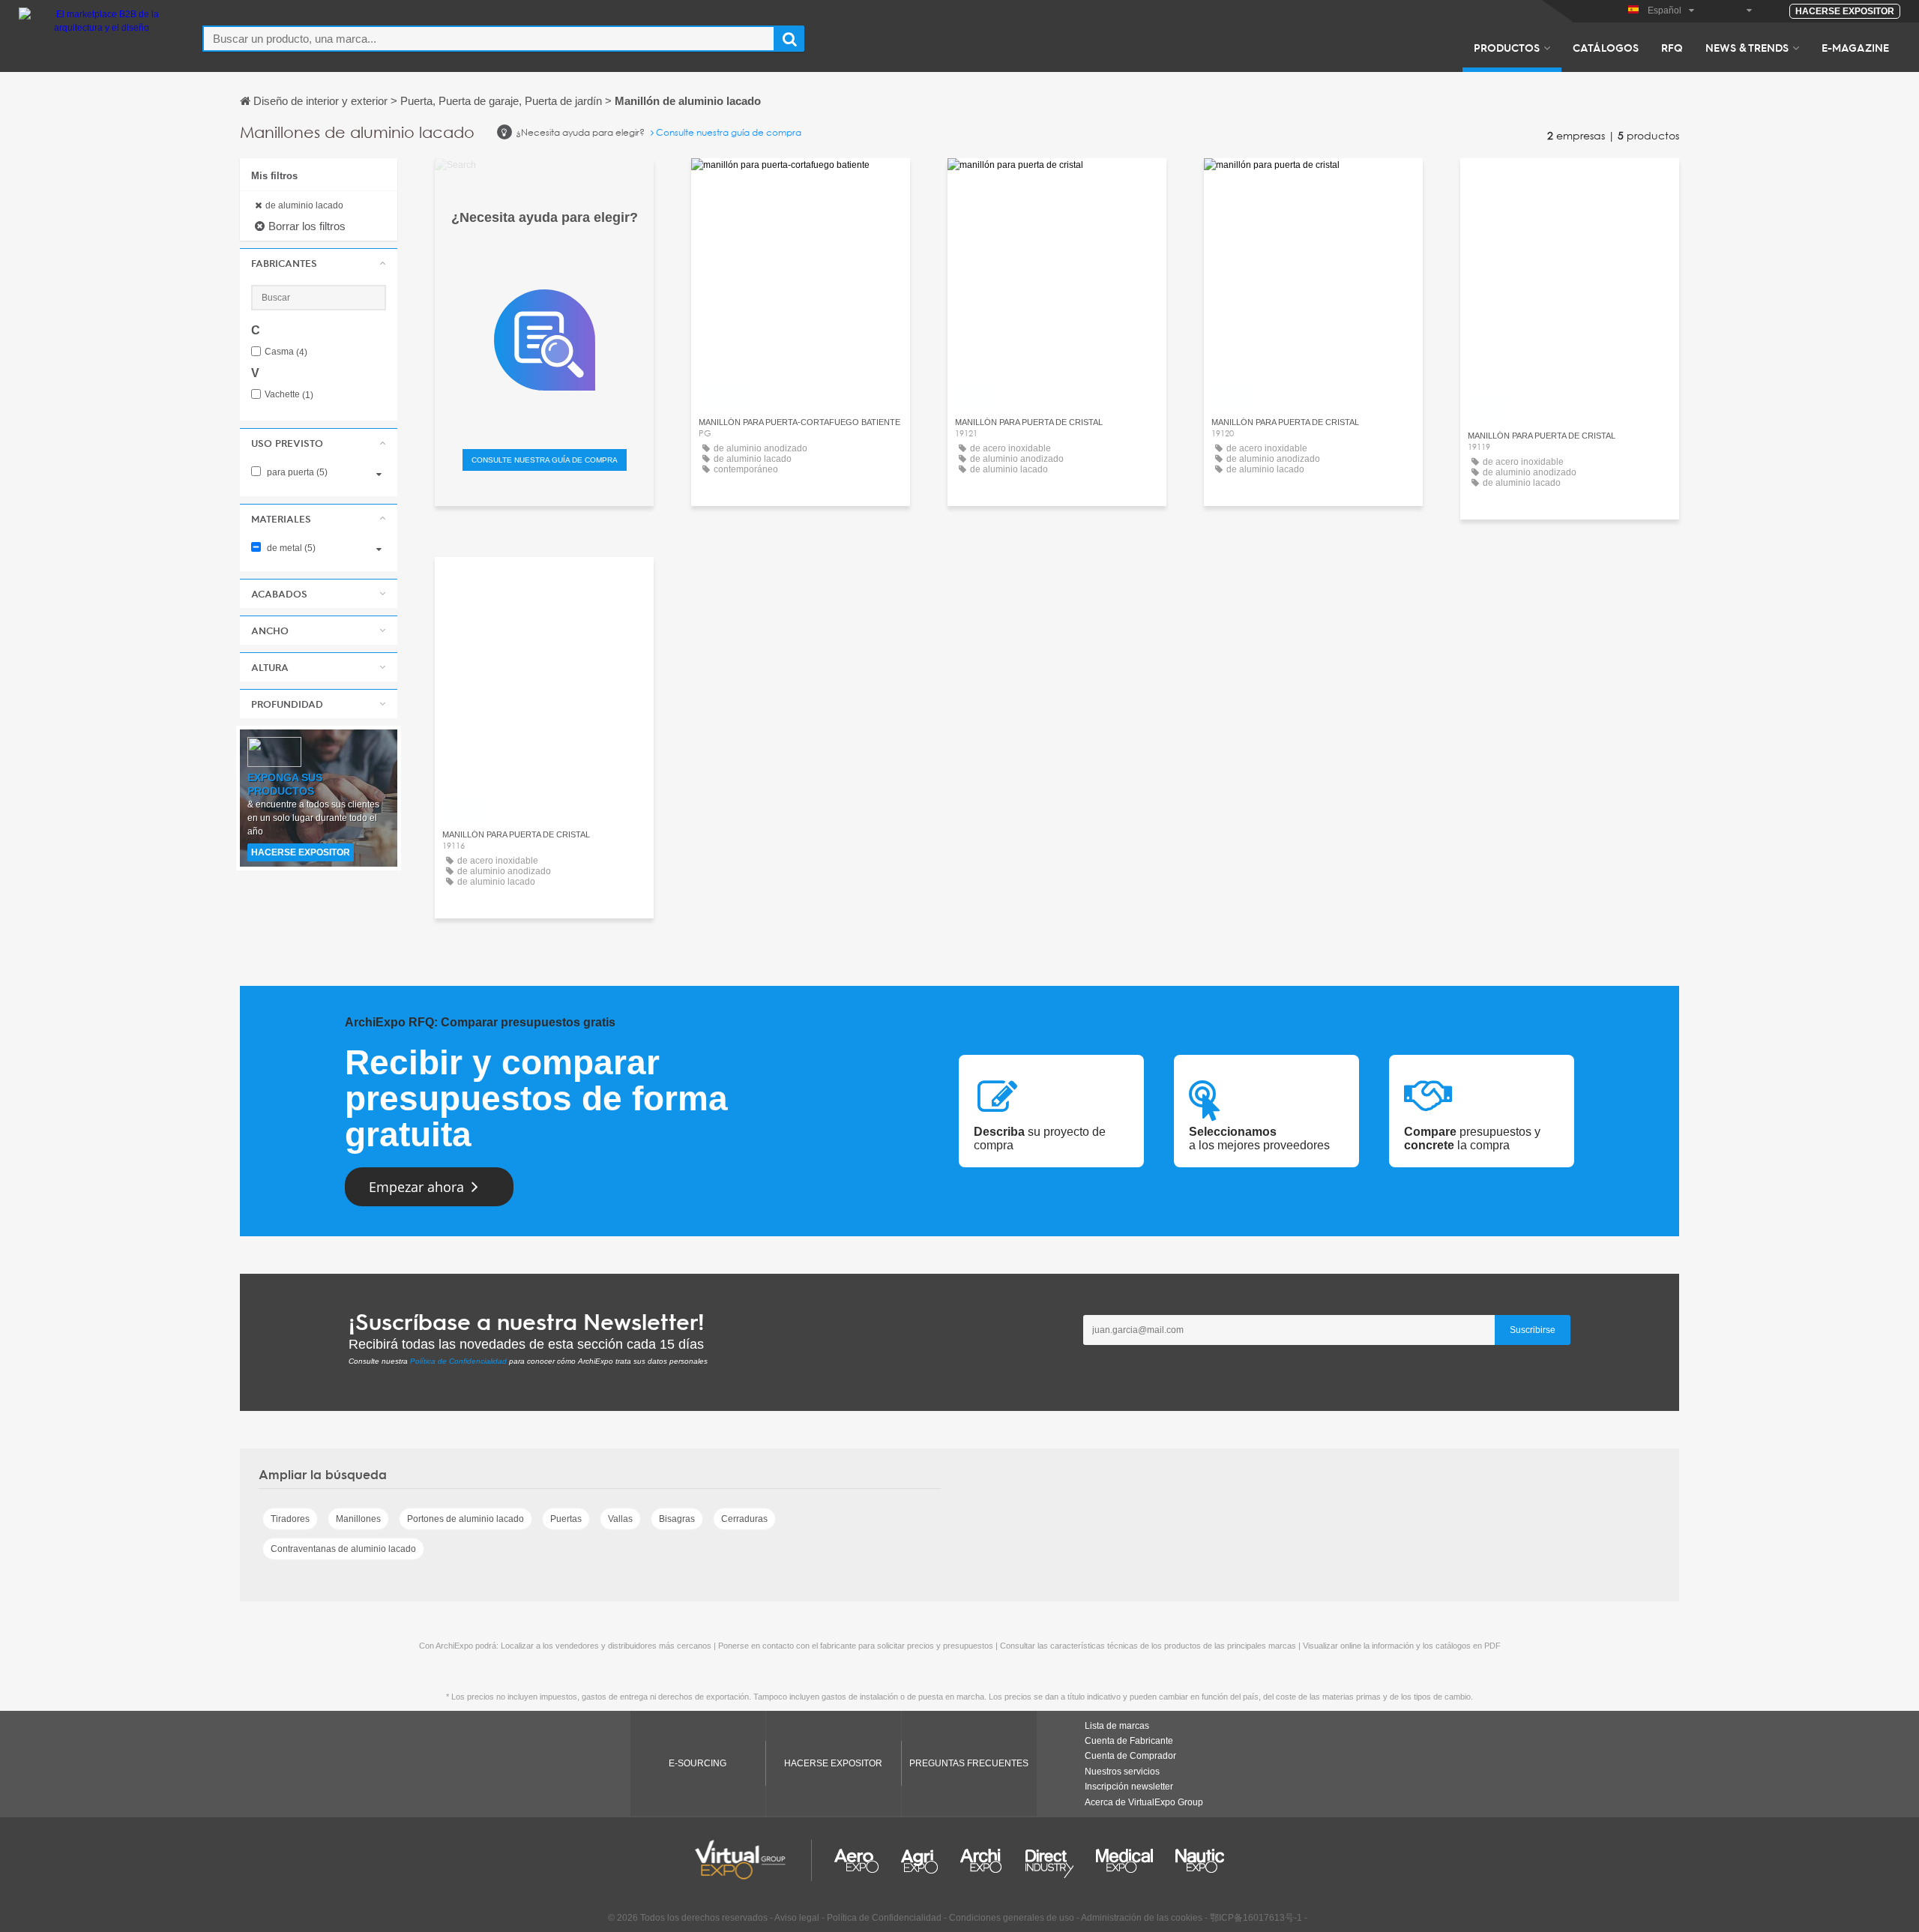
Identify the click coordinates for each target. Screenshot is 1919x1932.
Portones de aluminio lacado (466, 1519)
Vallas (620, 1519)
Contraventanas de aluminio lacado (343, 1549)
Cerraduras (744, 1519)
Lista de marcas (1117, 1726)
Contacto (801, 183)
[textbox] (489, 39)
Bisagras (677, 1519)
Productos (1507, 47)
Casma (286, 352)
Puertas (566, 1519)
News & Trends (1747, 47)
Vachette (289, 395)
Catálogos (1606, 47)
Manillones (358, 1519)
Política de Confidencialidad (458, 1361)
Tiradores (290, 1519)
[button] (319, 263)
